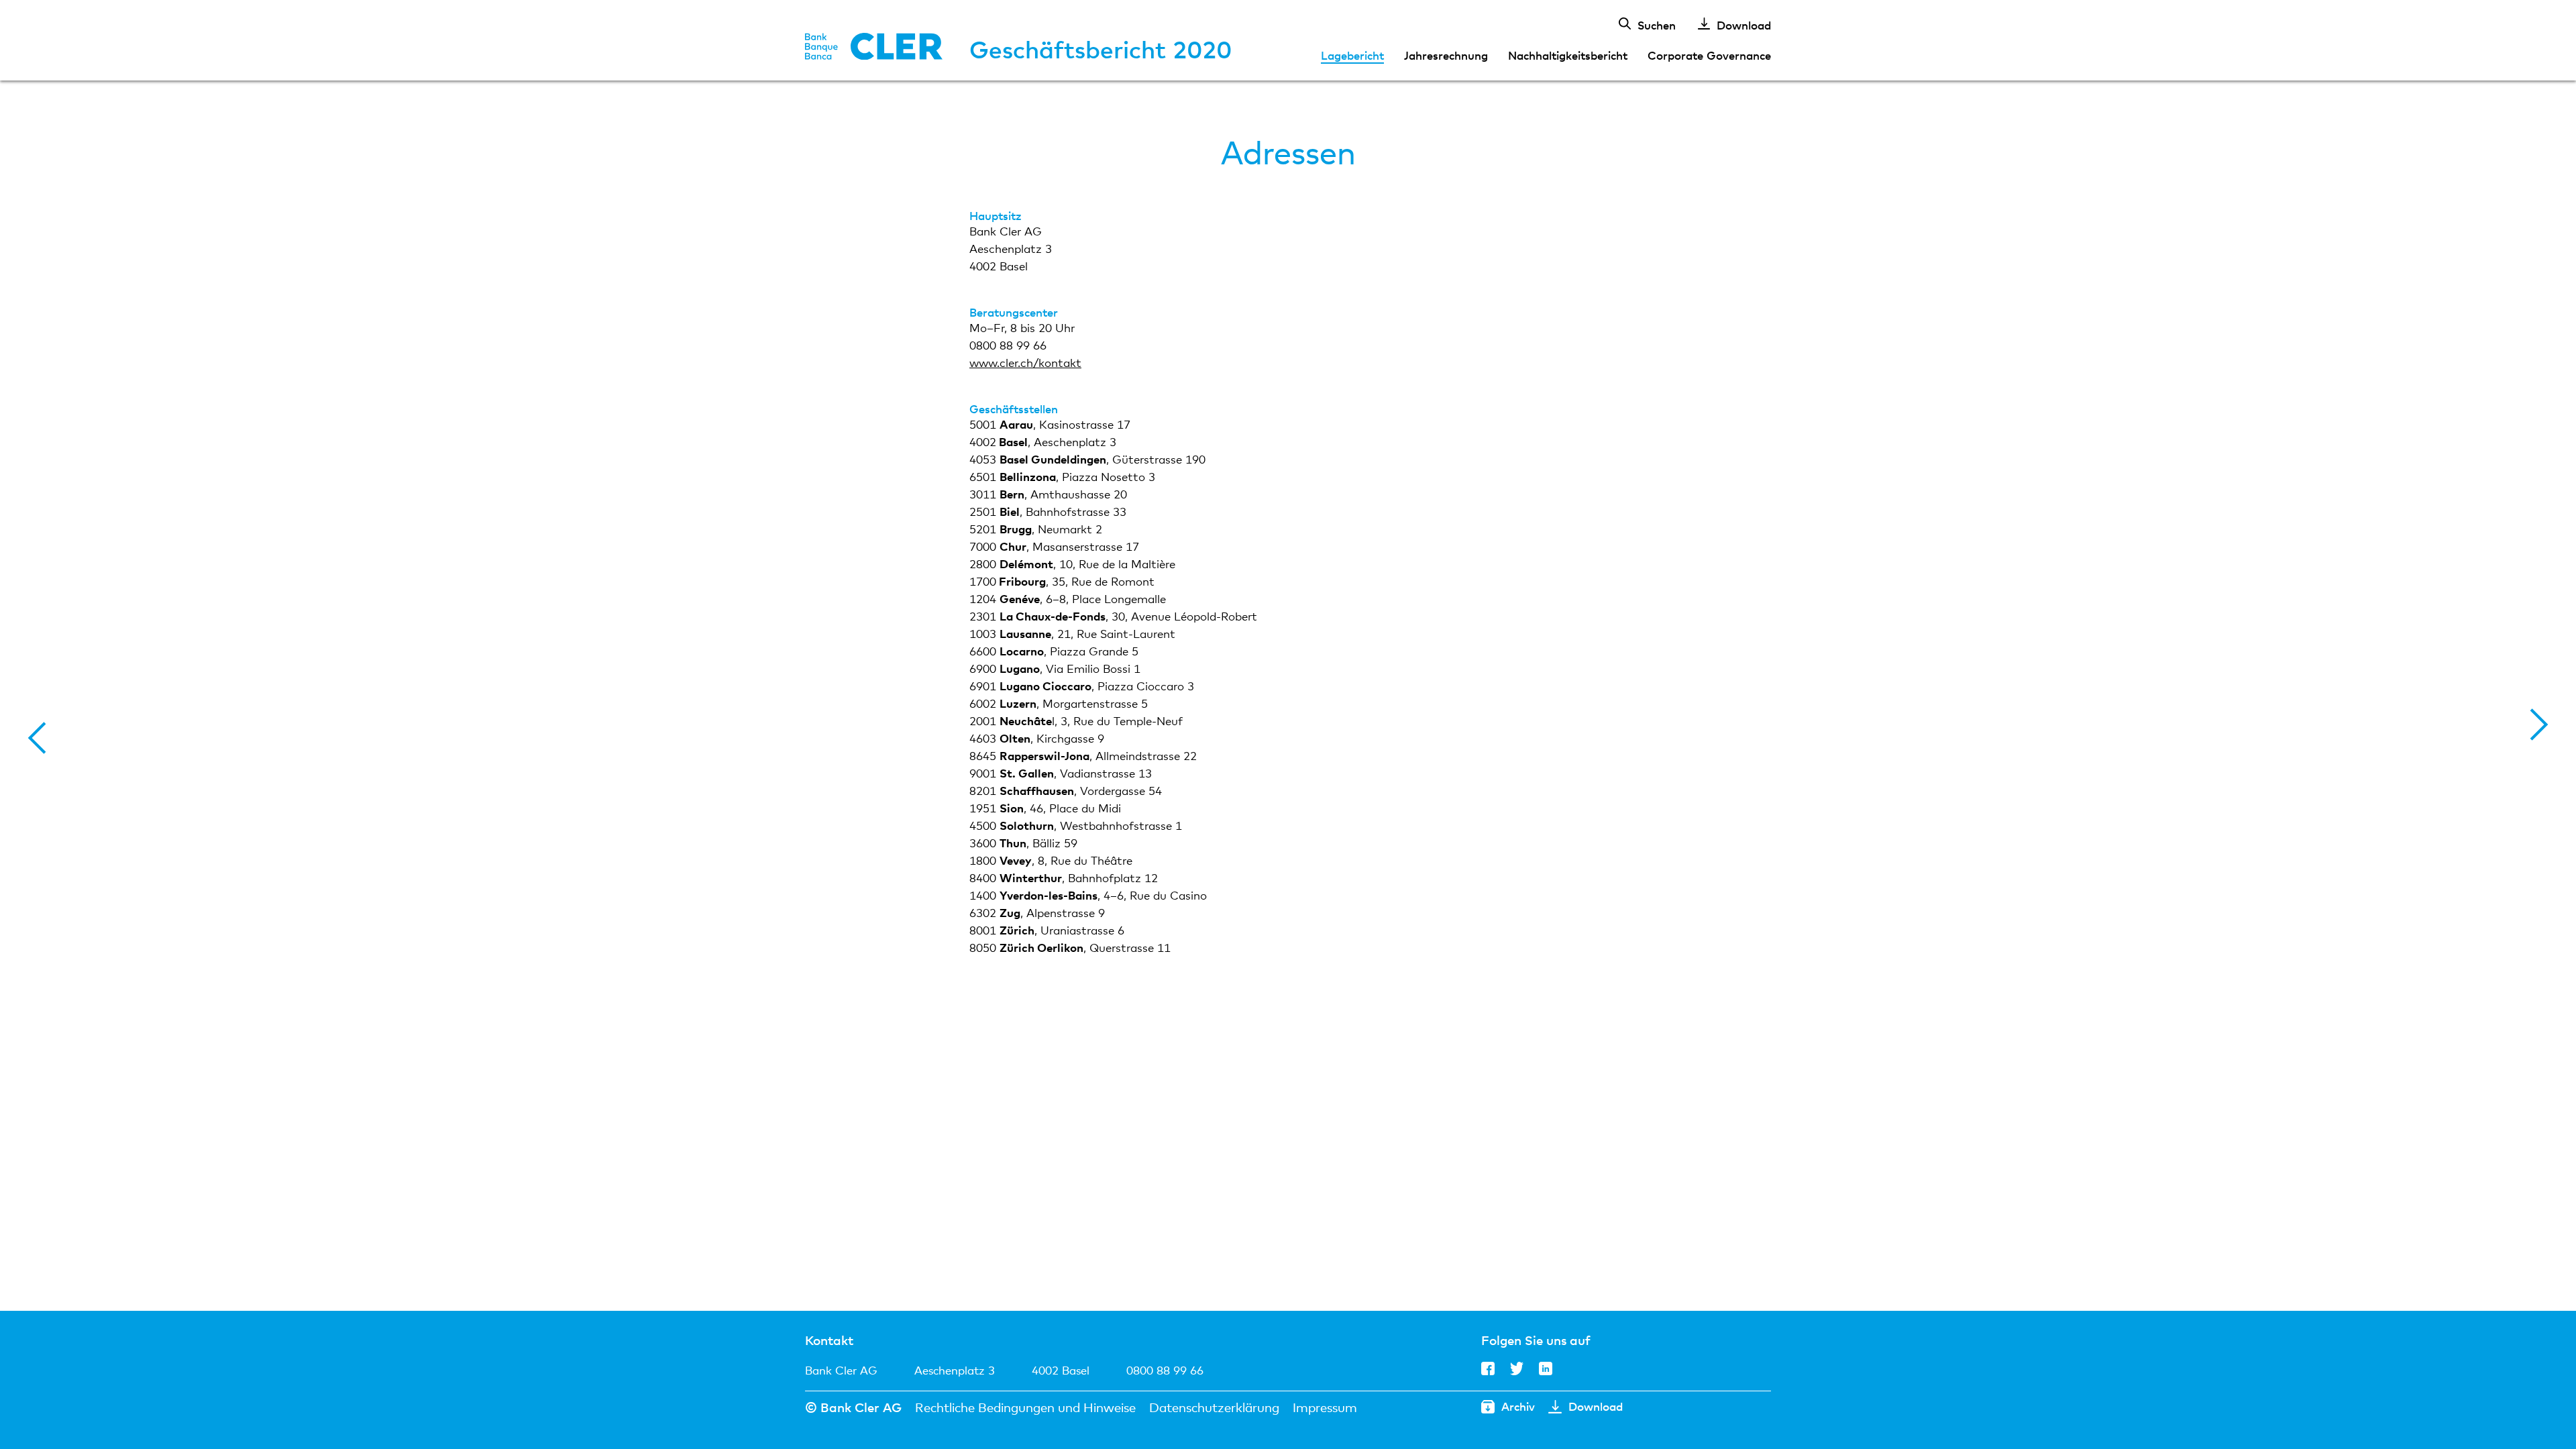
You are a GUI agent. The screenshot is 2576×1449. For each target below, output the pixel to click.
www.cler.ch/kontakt (1025, 364)
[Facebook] (1488, 1372)
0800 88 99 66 (1165, 1370)
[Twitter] (1517, 1372)
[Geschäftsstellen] (37, 738)
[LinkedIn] (1546, 1372)
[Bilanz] (2539, 724)
